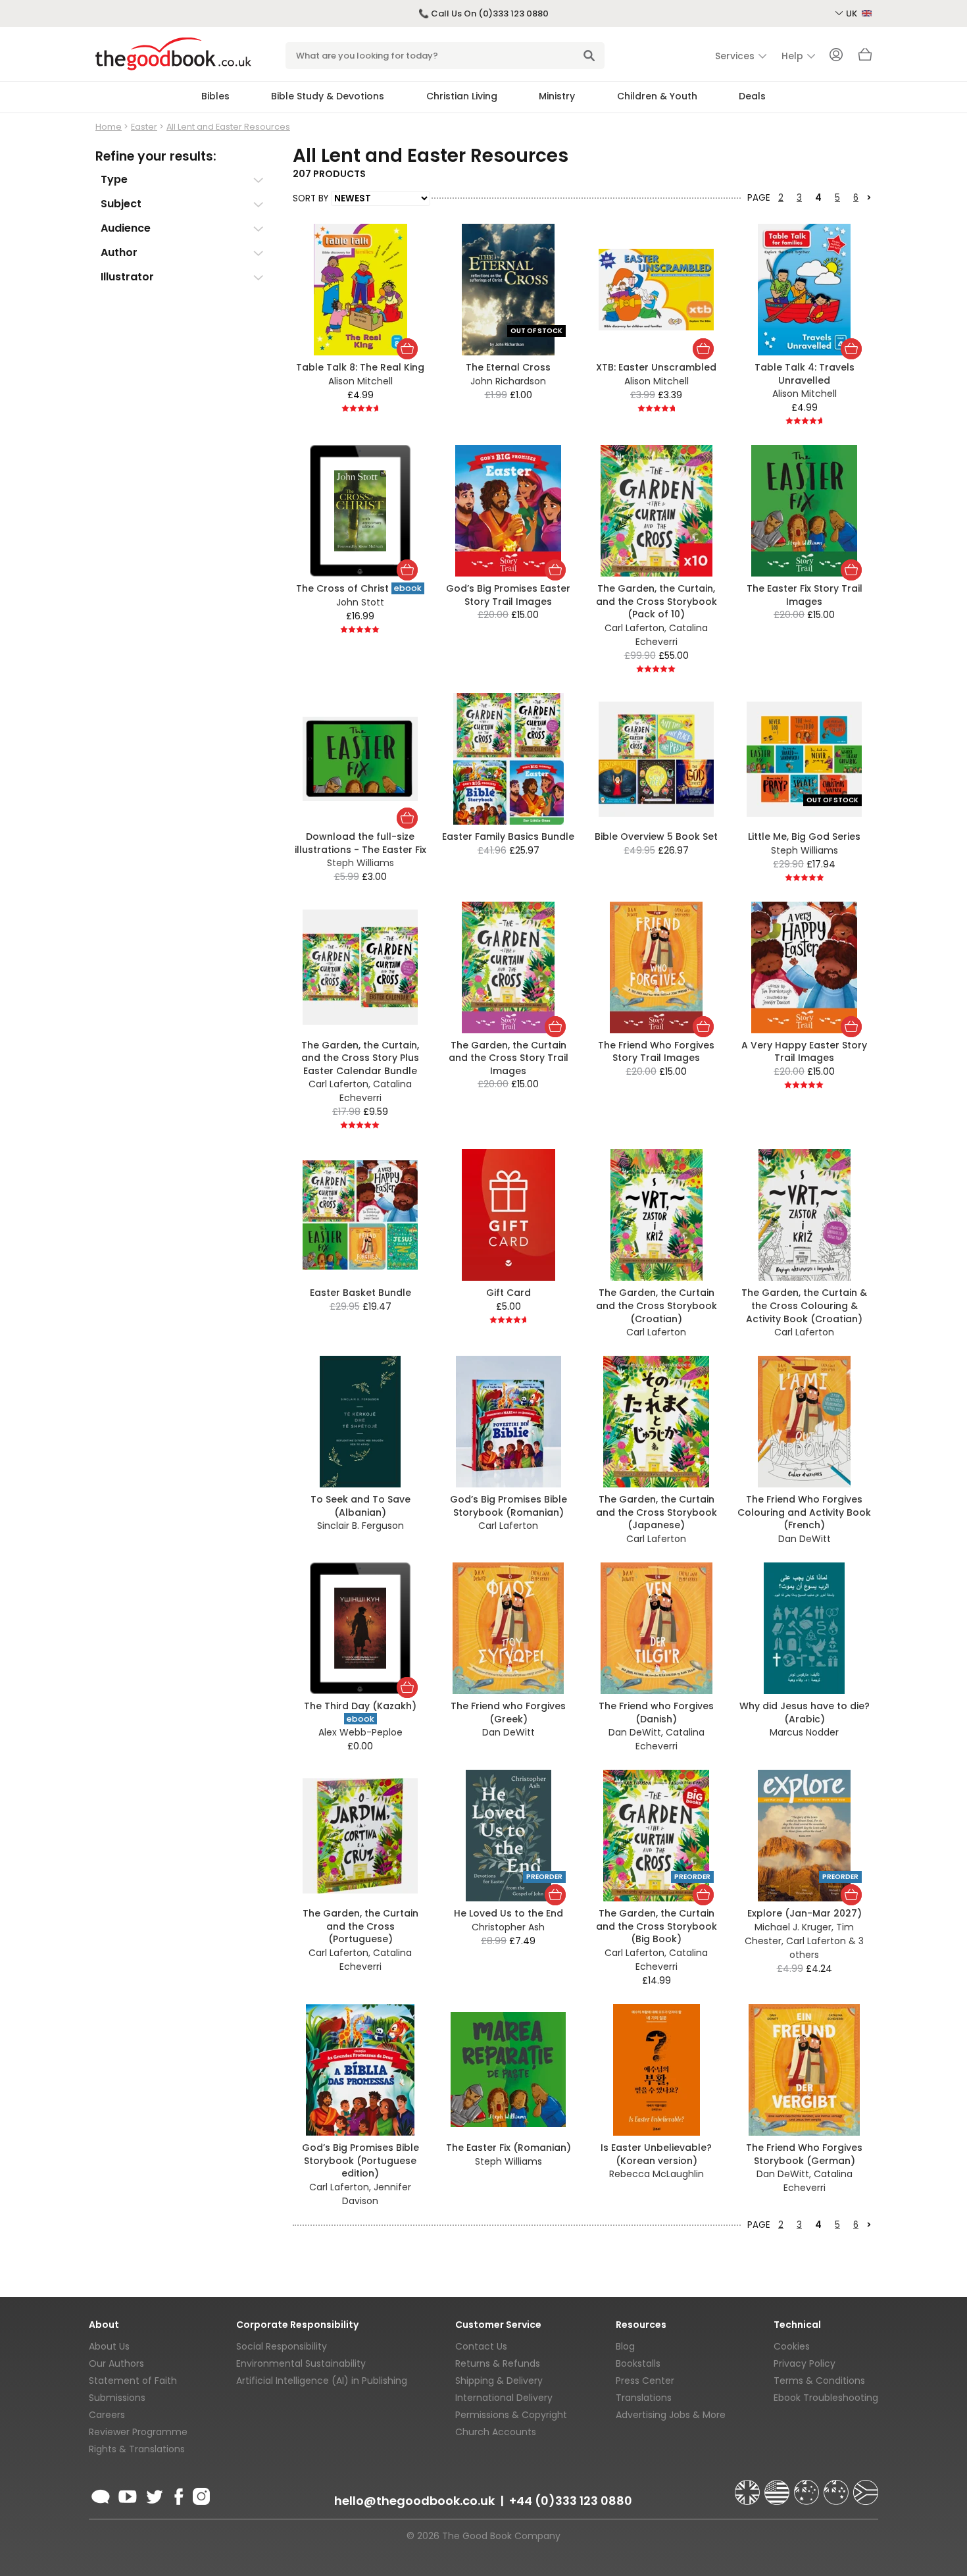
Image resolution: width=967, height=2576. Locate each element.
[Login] (836, 56)
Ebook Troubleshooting (826, 2398)
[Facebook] (178, 2494)
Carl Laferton (634, 628)
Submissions (117, 2398)
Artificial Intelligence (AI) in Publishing (322, 2381)
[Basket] (865, 58)
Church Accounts (496, 2432)
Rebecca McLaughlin (657, 2174)
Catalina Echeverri (672, 635)
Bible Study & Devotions (328, 96)
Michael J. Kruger (793, 1927)
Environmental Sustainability (301, 2363)
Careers (107, 2415)
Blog (625, 2346)
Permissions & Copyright (511, 2415)
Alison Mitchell (360, 381)
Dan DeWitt (805, 1539)
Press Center (645, 2381)
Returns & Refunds (498, 2363)
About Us (109, 2346)
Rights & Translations (137, 2449)
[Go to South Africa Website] (866, 2486)
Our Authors (116, 2363)
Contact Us (481, 2346)
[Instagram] (200, 2494)
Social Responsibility (282, 2346)
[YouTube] (128, 2494)
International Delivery (504, 2398)
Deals (752, 96)
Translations (644, 2398)
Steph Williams (805, 850)
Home (109, 127)
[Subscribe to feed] (101, 2494)
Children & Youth (657, 96)
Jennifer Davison (377, 2194)
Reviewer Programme (138, 2432)
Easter (144, 127)
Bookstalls (638, 2363)
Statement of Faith (133, 2381)
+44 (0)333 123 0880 (571, 2501)
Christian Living (462, 96)
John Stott (360, 602)
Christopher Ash (508, 1927)
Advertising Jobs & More (671, 2415)
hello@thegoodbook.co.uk (414, 2501)
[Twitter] (153, 2494)
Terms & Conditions (819, 2381)
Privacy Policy (805, 2363)
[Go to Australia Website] (808, 2486)
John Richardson (508, 381)
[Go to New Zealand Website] (837, 2486)
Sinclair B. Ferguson (360, 1526)
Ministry (557, 96)
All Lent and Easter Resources (228, 127)
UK (853, 13)
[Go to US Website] (778, 2486)
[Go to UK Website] (749, 2486)
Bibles (215, 96)
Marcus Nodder (804, 1732)
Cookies (792, 2346)
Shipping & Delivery (499, 2381)
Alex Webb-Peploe (360, 1732)
